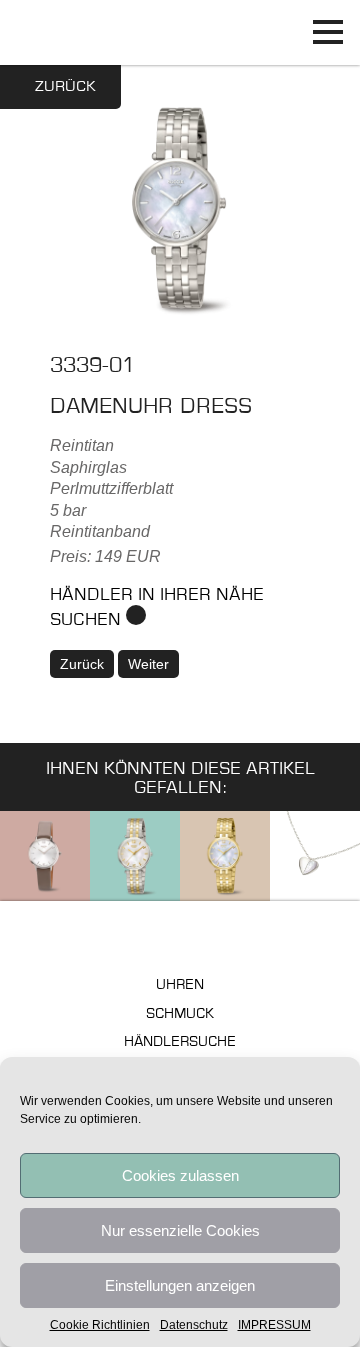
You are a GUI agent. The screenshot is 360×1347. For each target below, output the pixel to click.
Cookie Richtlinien (100, 1325)
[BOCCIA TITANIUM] (180, 33)
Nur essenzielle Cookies (180, 1230)
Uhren (180, 985)
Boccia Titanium (180, 936)
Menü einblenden (327, 32)
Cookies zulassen (180, 1175)
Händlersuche (180, 1042)
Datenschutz (194, 1325)
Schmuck (180, 1014)
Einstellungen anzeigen (180, 1285)
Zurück (65, 87)
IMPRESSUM (274, 1325)
